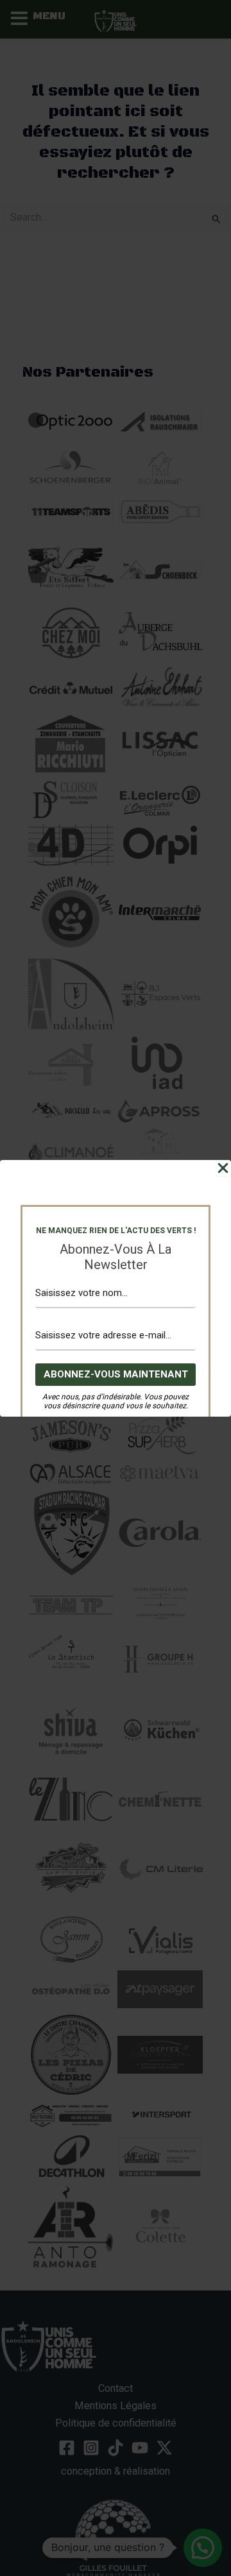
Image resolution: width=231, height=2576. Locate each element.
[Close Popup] (223, 1168)
